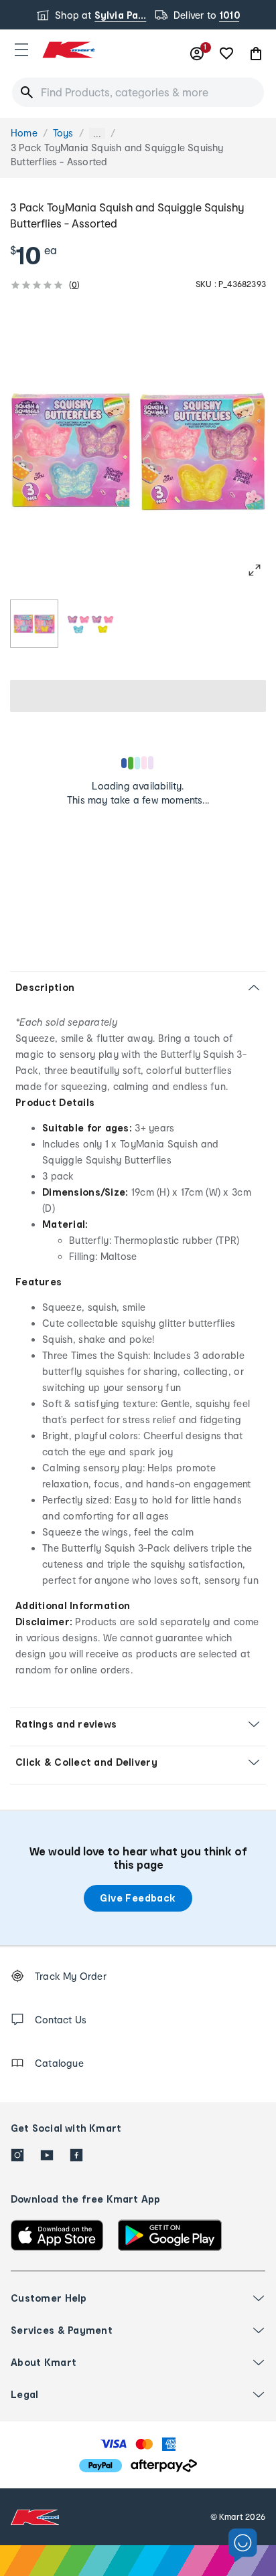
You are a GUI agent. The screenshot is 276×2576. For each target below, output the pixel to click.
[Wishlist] (226, 54)
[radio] (34, 624)
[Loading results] (138, 763)
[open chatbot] (243, 2546)
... (97, 133)
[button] (21, 50)
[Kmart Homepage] (68, 50)
